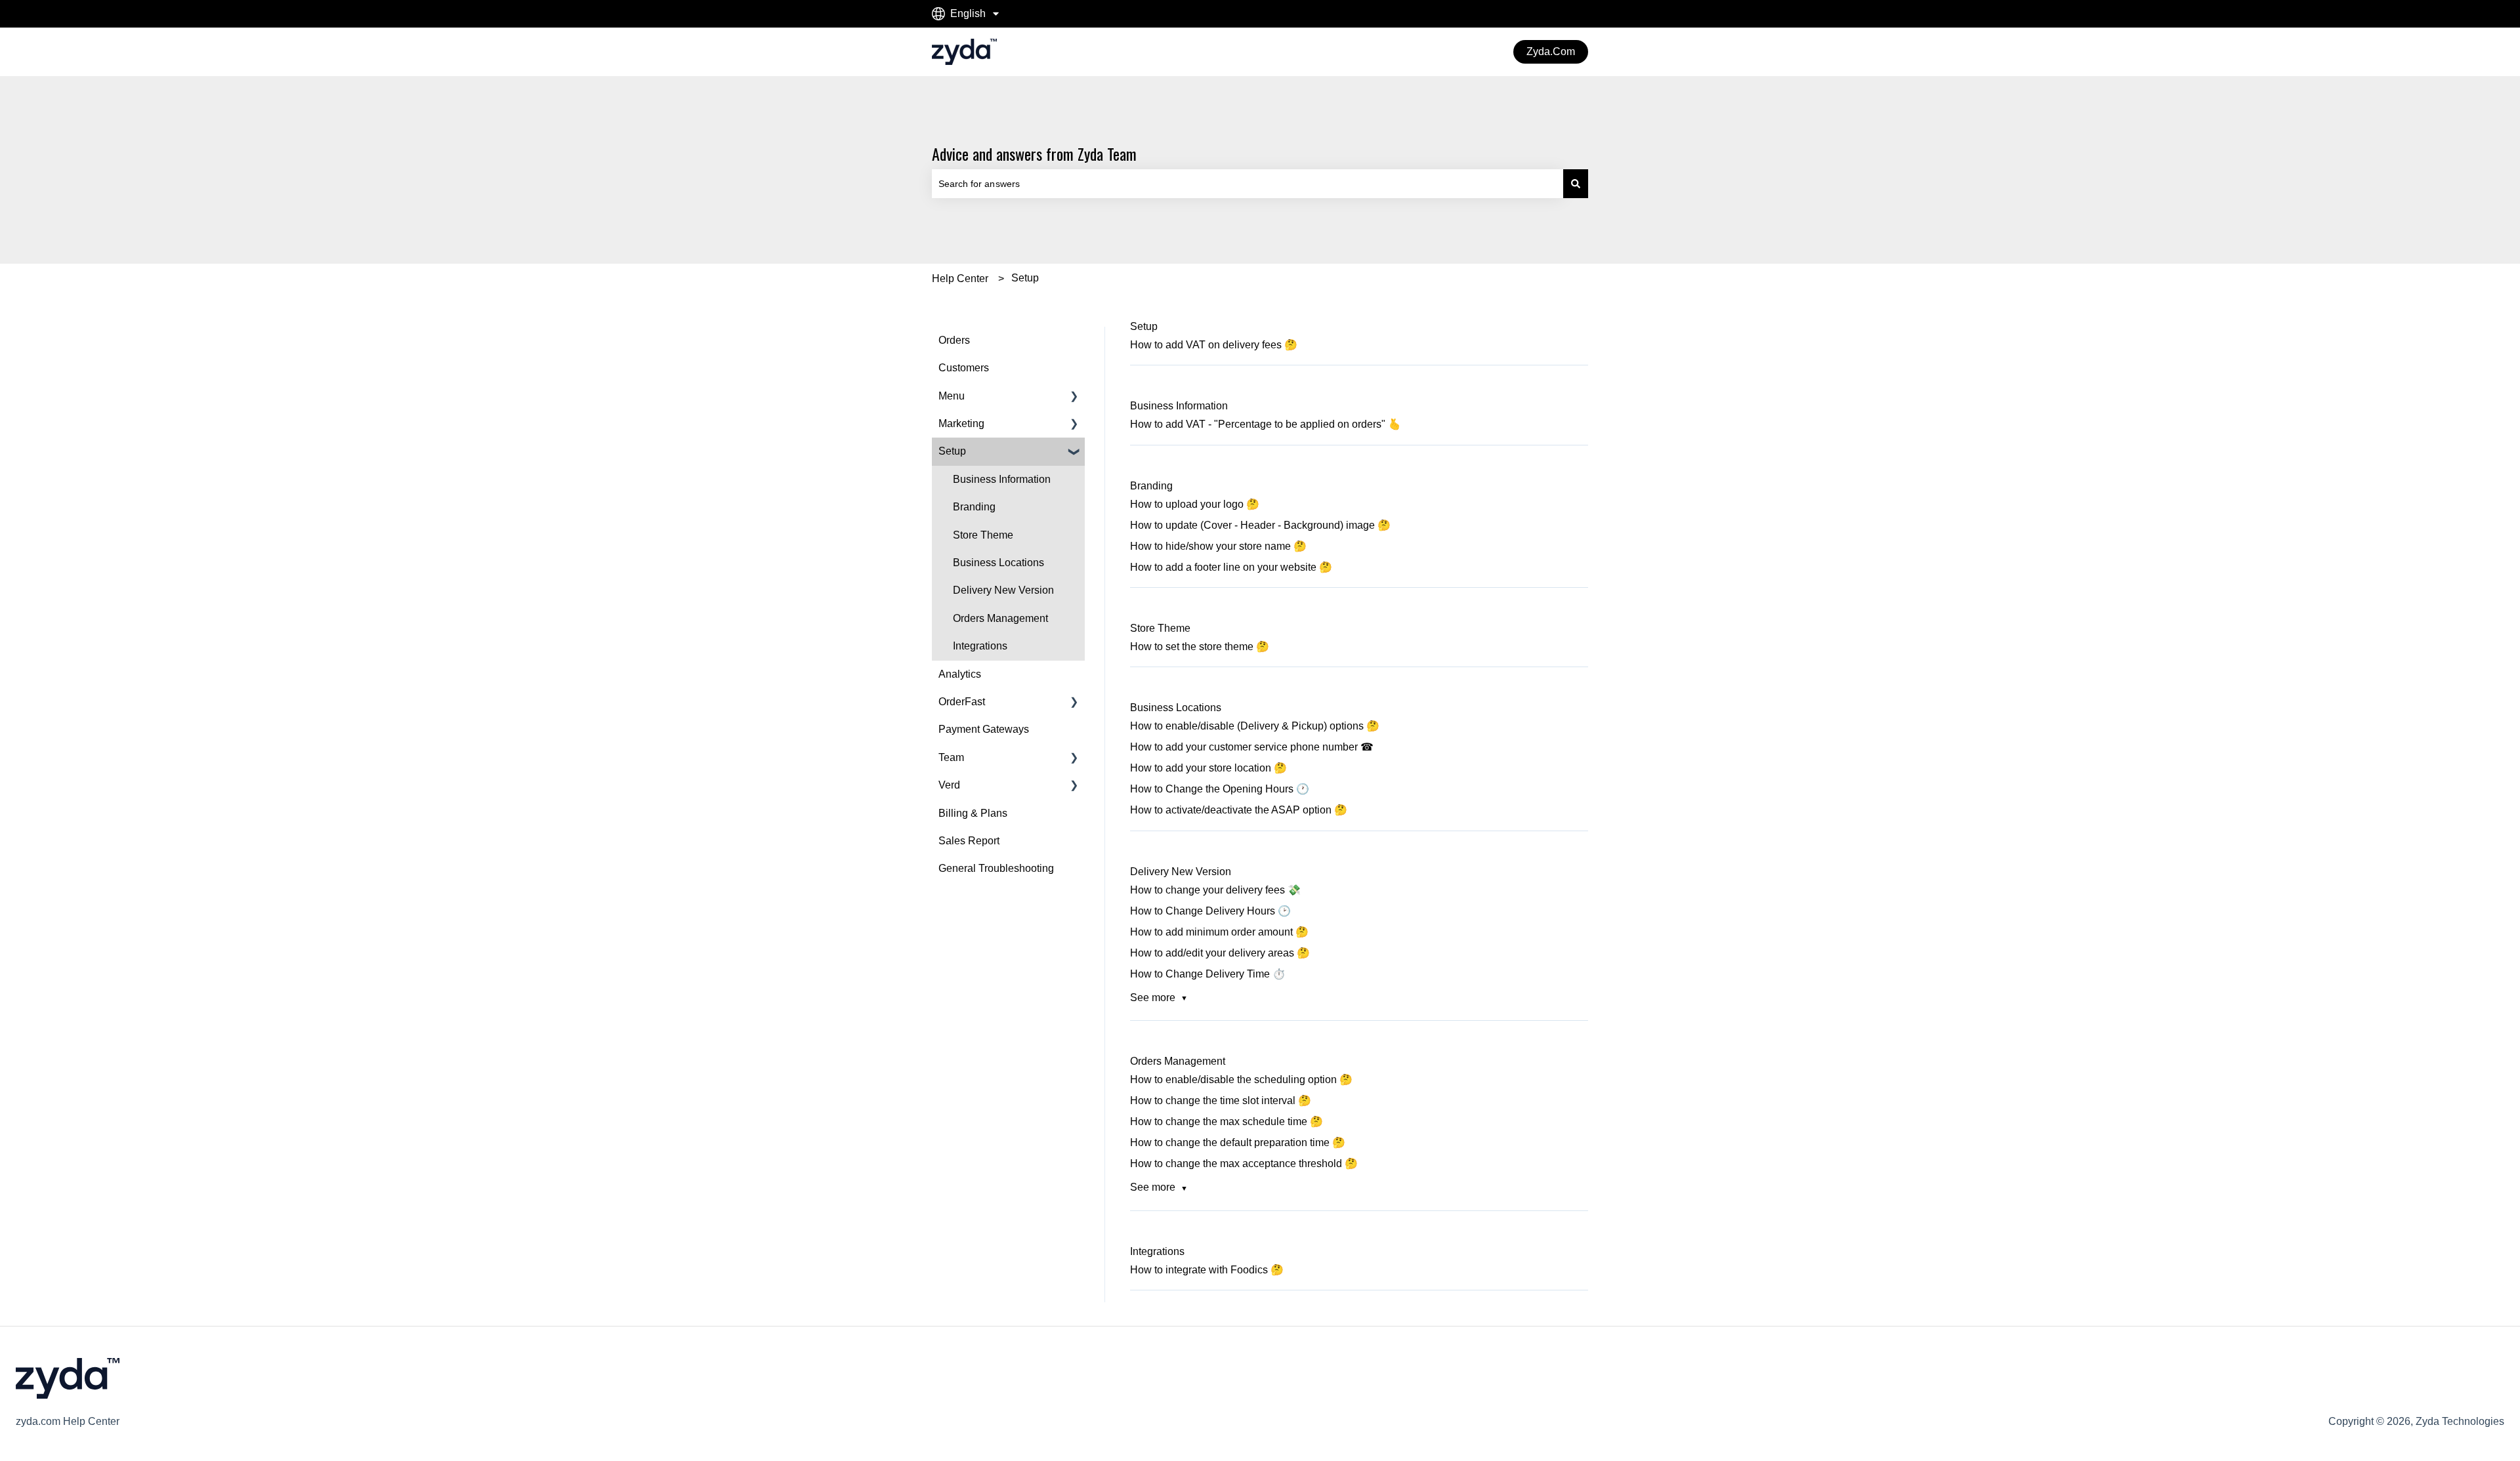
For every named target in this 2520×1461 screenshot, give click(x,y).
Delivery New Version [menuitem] (1003, 590)
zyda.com (1551, 51)
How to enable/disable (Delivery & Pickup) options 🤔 (1255, 726)
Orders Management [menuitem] (1000, 618)
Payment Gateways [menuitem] (984, 729)
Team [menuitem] (951, 757)
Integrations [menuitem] (980, 646)
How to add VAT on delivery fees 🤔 (1214, 345)
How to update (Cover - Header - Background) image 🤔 (1260, 525)
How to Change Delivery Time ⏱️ (1208, 974)
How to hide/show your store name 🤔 (1218, 546)
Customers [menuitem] (964, 368)
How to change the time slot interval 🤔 (1221, 1101)
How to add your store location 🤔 (1208, 768)
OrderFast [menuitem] (962, 702)
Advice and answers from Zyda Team (1034, 154)
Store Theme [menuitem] (983, 535)
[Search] (1576, 184)
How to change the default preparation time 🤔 (1238, 1142)
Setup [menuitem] (952, 451)
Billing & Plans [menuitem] (973, 813)
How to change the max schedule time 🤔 (1227, 1121)
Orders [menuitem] (954, 340)
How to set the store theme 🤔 (1200, 647)
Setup (1025, 278)
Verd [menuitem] (949, 785)
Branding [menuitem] (974, 507)
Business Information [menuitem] (1002, 479)
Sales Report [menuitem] (969, 841)
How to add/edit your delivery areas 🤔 (1220, 953)
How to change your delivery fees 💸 (1215, 890)
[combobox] (1248, 184)
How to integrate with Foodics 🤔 (1207, 1270)
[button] (1074, 397)
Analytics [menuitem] (960, 674)
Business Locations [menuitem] (998, 563)
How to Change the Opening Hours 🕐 (1220, 789)
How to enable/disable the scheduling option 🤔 (1241, 1080)
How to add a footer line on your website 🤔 (1231, 567)
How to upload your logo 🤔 (1195, 504)
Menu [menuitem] (952, 396)
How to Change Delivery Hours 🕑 (1210, 911)
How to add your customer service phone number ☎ (1252, 747)
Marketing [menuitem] (961, 423)
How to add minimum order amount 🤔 (1219, 932)
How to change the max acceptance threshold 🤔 (1244, 1163)
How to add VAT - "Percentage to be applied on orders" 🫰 (1266, 424)
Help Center (960, 278)
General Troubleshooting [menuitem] (996, 868)
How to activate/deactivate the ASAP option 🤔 (1239, 810)
